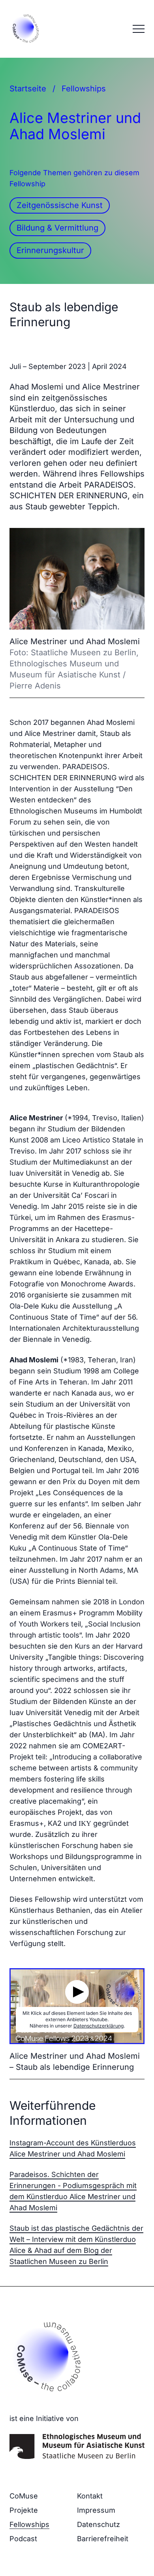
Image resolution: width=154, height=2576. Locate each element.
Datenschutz (99, 2524)
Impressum (96, 2510)
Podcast (23, 2539)
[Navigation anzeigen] (139, 29)
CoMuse (24, 2496)
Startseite (28, 89)
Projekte (24, 2510)
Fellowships (84, 89)
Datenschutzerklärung (99, 2026)
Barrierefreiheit (103, 2539)
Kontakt (90, 2496)
